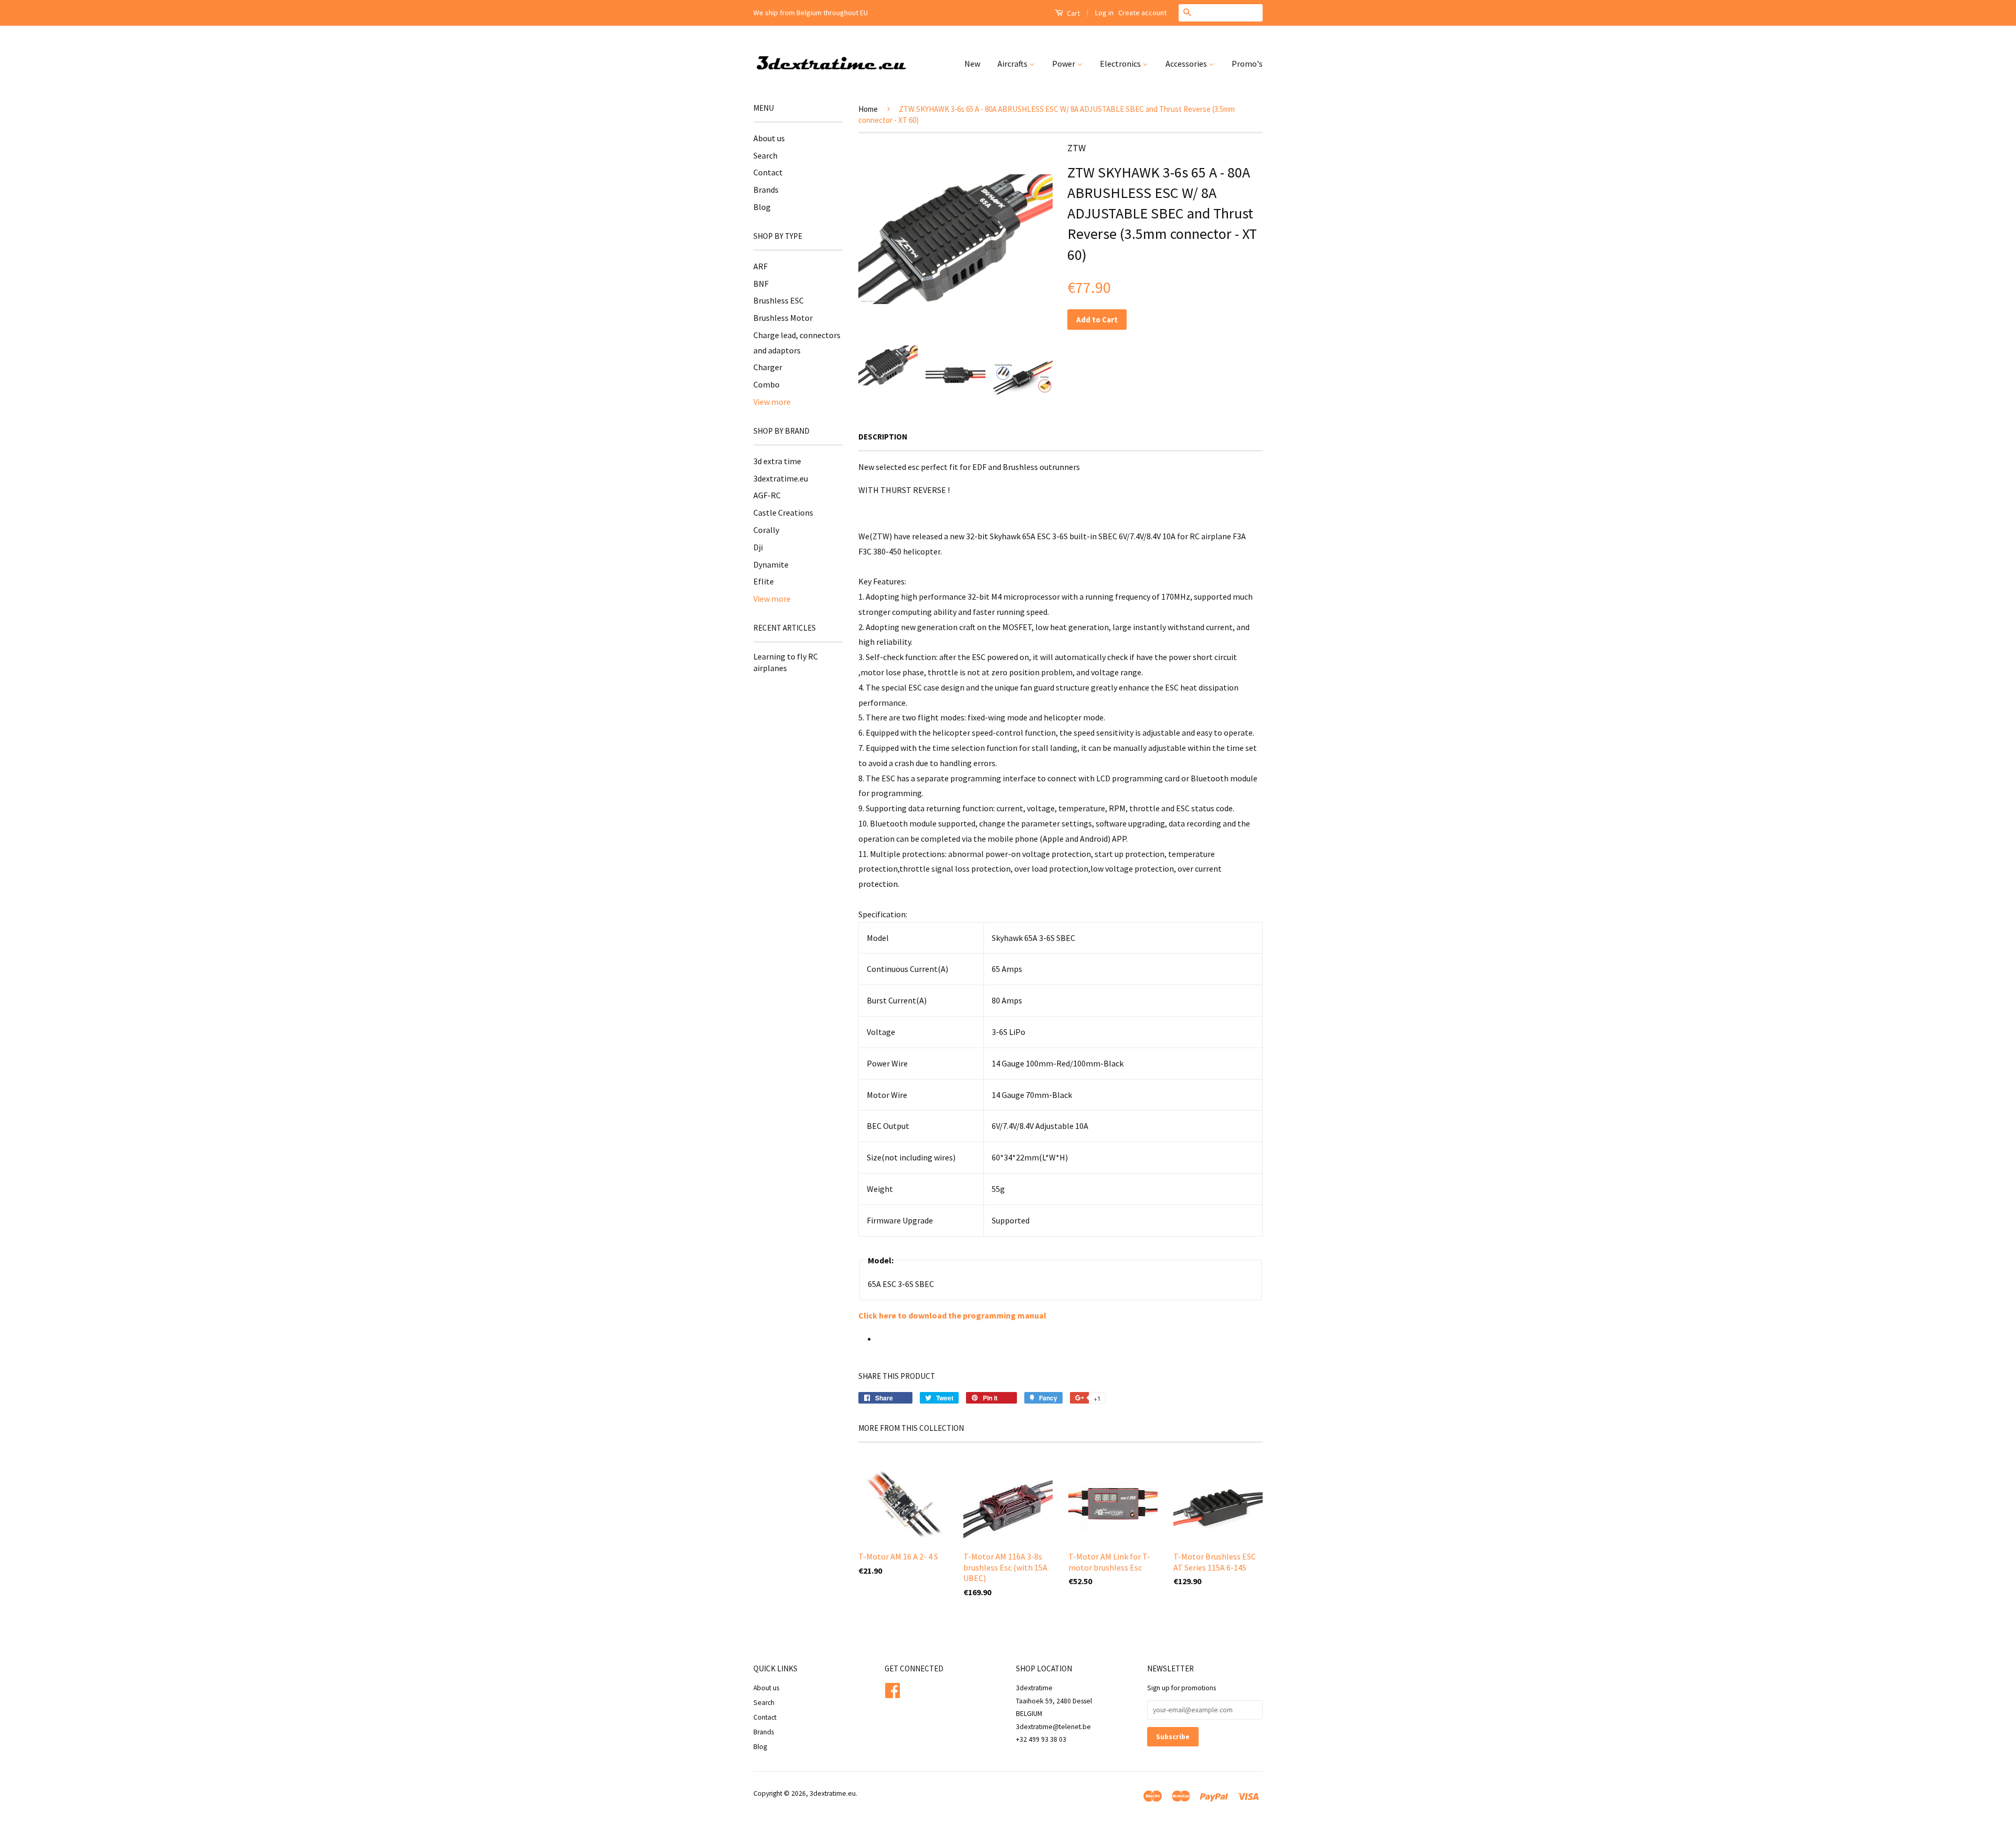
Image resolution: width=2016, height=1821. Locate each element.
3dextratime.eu (781, 478)
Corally (766, 530)
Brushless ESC (779, 300)
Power (1064, 64)
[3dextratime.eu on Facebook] (892, 1689)
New (972, 64)
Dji (758, 547)
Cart (1073, 13)
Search (765, 155)
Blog (762, 207)
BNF (761, 284)
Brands (766, 190)
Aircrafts (1013, 64)
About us (769, 138)
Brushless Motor (783, 318)
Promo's (1247, 64)
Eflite (764, 581)
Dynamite (771, 564)
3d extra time (777, 461)
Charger (768, 367)
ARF (760, 266)
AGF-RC (767, 495)
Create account (1142, 13)
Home (868, 109)
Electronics (1121, 64)
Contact (768, 172)
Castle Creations (783, 512)
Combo (766, 384)
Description (883, 437)
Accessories (1187, 64)
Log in (1104, 13)
